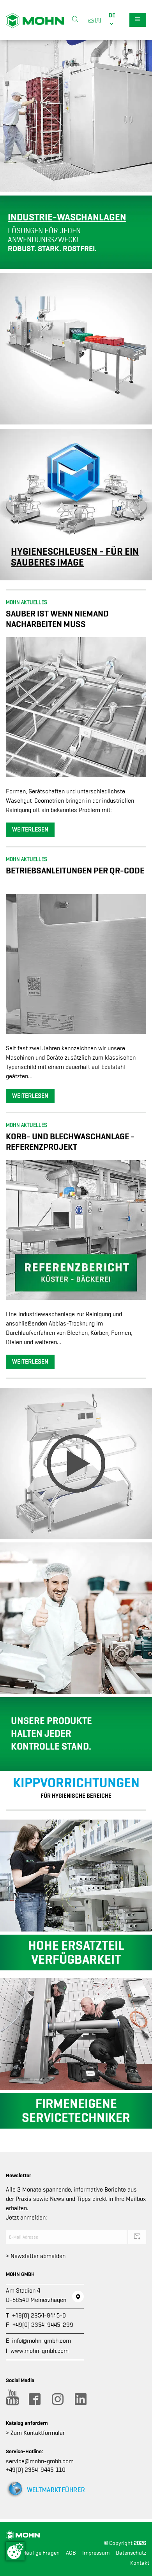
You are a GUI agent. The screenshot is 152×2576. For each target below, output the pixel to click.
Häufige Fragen (41, 2553)
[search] (75, 20)
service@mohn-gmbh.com (40, 2461)
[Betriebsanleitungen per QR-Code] (76, 964)
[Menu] (138, 20)
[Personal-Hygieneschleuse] (76, 1463)
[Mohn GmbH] (35, 20)
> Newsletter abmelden (36, 2256)
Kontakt (140, 2563)
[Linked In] (80, 2399)
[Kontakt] (78, 2297)
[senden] (137, 2237)
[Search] (75, 20)
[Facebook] (34, 2399)
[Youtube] (11, 2399)
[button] (113, 20)
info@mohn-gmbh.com (42, 2341)
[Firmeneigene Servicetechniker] (76, 2033)
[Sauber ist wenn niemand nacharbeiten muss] (76, 707)
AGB (71, 2553)
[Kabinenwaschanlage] (76, 115)
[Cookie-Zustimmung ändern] (15, 2551)
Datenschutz (131, 2553)
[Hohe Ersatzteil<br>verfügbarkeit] (76, 1875)
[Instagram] (57, 2399)
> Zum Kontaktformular (35, 2433)
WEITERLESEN (30, 830)
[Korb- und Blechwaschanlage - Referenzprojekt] (76, 1229)
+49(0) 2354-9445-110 (36, 2470)
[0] (97, 20)
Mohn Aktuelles (27, 602)
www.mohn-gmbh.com (40, 2351)
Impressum (96, 2553)
